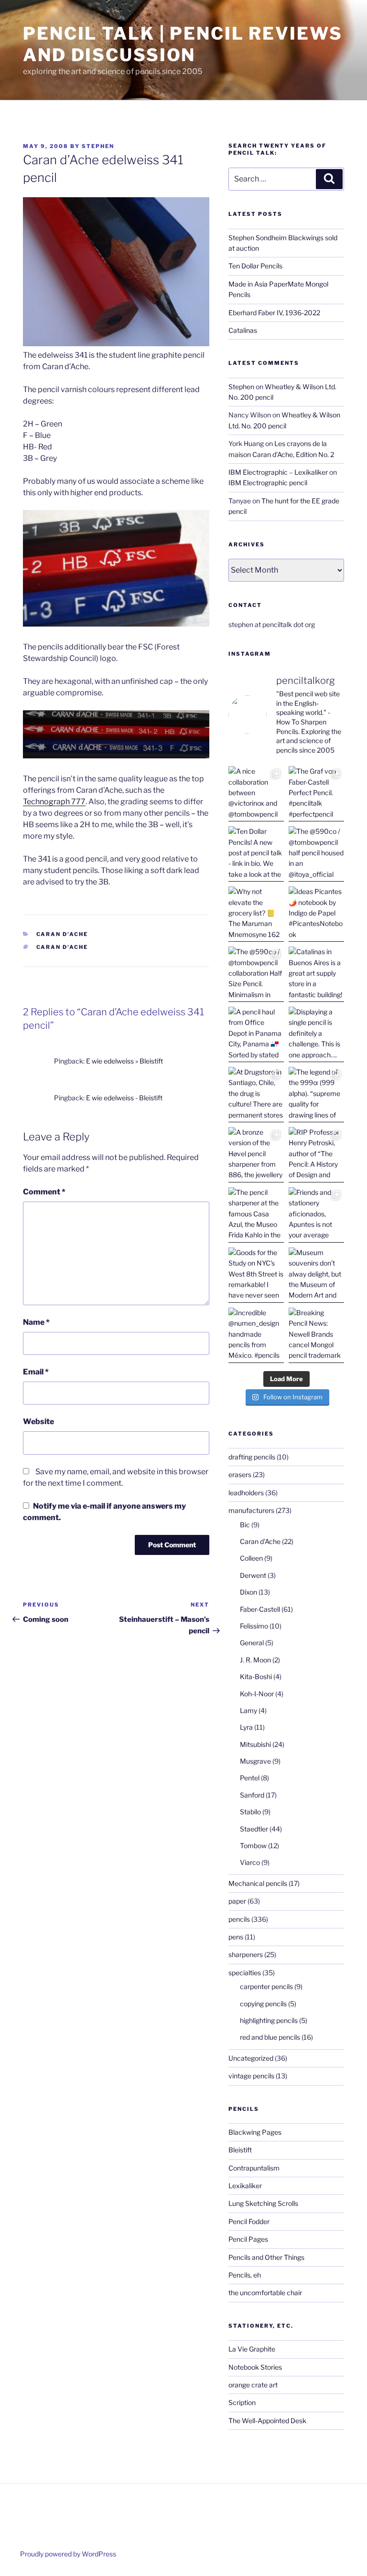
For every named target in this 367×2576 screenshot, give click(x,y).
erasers (240, 1474)
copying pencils (263, 2004)
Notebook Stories (255, 2367)
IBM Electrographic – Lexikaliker (278, 472)
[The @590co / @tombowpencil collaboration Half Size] (256, 974)
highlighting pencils (269, 2020)
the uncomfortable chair (265, 2293)
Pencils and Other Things (266, 2257)
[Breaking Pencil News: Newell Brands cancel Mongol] (316, 1335)
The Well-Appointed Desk (267, 2421)
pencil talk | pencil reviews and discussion (183, 44)
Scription (242, 2402)
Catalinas (243, 330)
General (252, 1643)
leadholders (246, 1493)
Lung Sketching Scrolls (263, 2203)
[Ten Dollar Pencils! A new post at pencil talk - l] (256, 854)
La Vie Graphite (252, 2349)
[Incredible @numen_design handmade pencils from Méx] (256, 1335)
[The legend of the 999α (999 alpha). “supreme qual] (316, 1095)
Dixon (248, 1592)
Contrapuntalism (254, 2168)
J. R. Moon (255, 1660)
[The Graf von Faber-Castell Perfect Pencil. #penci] (316, 794)
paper (237, 1901)
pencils (239, 1919)
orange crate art (253, 2385)
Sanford (252, 1795)
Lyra (246, 1727)
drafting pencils (252, 1457)
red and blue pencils (270, 2037)
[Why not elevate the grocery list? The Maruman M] (256, 914)
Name (36, 1322)
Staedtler (254, 1829)
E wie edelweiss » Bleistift (124, 1061)
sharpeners (246, 1954)
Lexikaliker (245, 2186)
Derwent (253, 1575)
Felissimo (254, 1626)
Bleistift (240, 2150)
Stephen (98, 146)
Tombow (253, 1846)
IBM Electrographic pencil (268, 483)
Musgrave (255, 1761)
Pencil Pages (248, 2239)
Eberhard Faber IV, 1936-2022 (274, 313)
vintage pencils (251, 2076)
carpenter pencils (266, 1986)
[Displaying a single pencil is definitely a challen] (316, 1034)
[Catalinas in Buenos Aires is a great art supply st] (316, 974)
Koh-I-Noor (257, 1694)
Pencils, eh (245, 2275)
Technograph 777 (54, 802)
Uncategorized (251, 2058)
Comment (44, 1192)
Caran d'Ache (62, 934)
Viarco (250, 1862)
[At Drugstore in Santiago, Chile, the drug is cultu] (256, 1095)
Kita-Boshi (256, 1677)
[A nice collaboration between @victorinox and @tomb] (256, 794)
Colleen (251, 1558)
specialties (245, 1973)
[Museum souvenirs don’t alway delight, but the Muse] (316, 1275)
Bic (245, 1525)
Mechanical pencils (258, 1883)
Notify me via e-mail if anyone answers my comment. (104, 1512)
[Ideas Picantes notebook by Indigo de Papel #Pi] (316, 914)
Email (36, 1372)
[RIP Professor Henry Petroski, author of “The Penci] (316, 1155)
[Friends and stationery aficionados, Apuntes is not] (316, 1215)
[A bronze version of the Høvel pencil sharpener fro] (256, 1155)
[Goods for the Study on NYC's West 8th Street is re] (256, 1275)
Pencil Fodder (249, 2221)
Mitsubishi (255, 1744)
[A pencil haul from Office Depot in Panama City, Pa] (256, 1034)
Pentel (250, 1778)
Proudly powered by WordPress (68, 2554)
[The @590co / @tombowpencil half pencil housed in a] (316, 854)
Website (38, 1421)
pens (236, 1937)
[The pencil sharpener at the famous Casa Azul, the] (256, 1215)
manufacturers (251, 1510)
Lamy (248, 1710)
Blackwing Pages (255, 2132)
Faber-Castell (260, 1609)
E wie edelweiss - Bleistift (124, 1098)
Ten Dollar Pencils (255, 266)
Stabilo (250, 1812)
